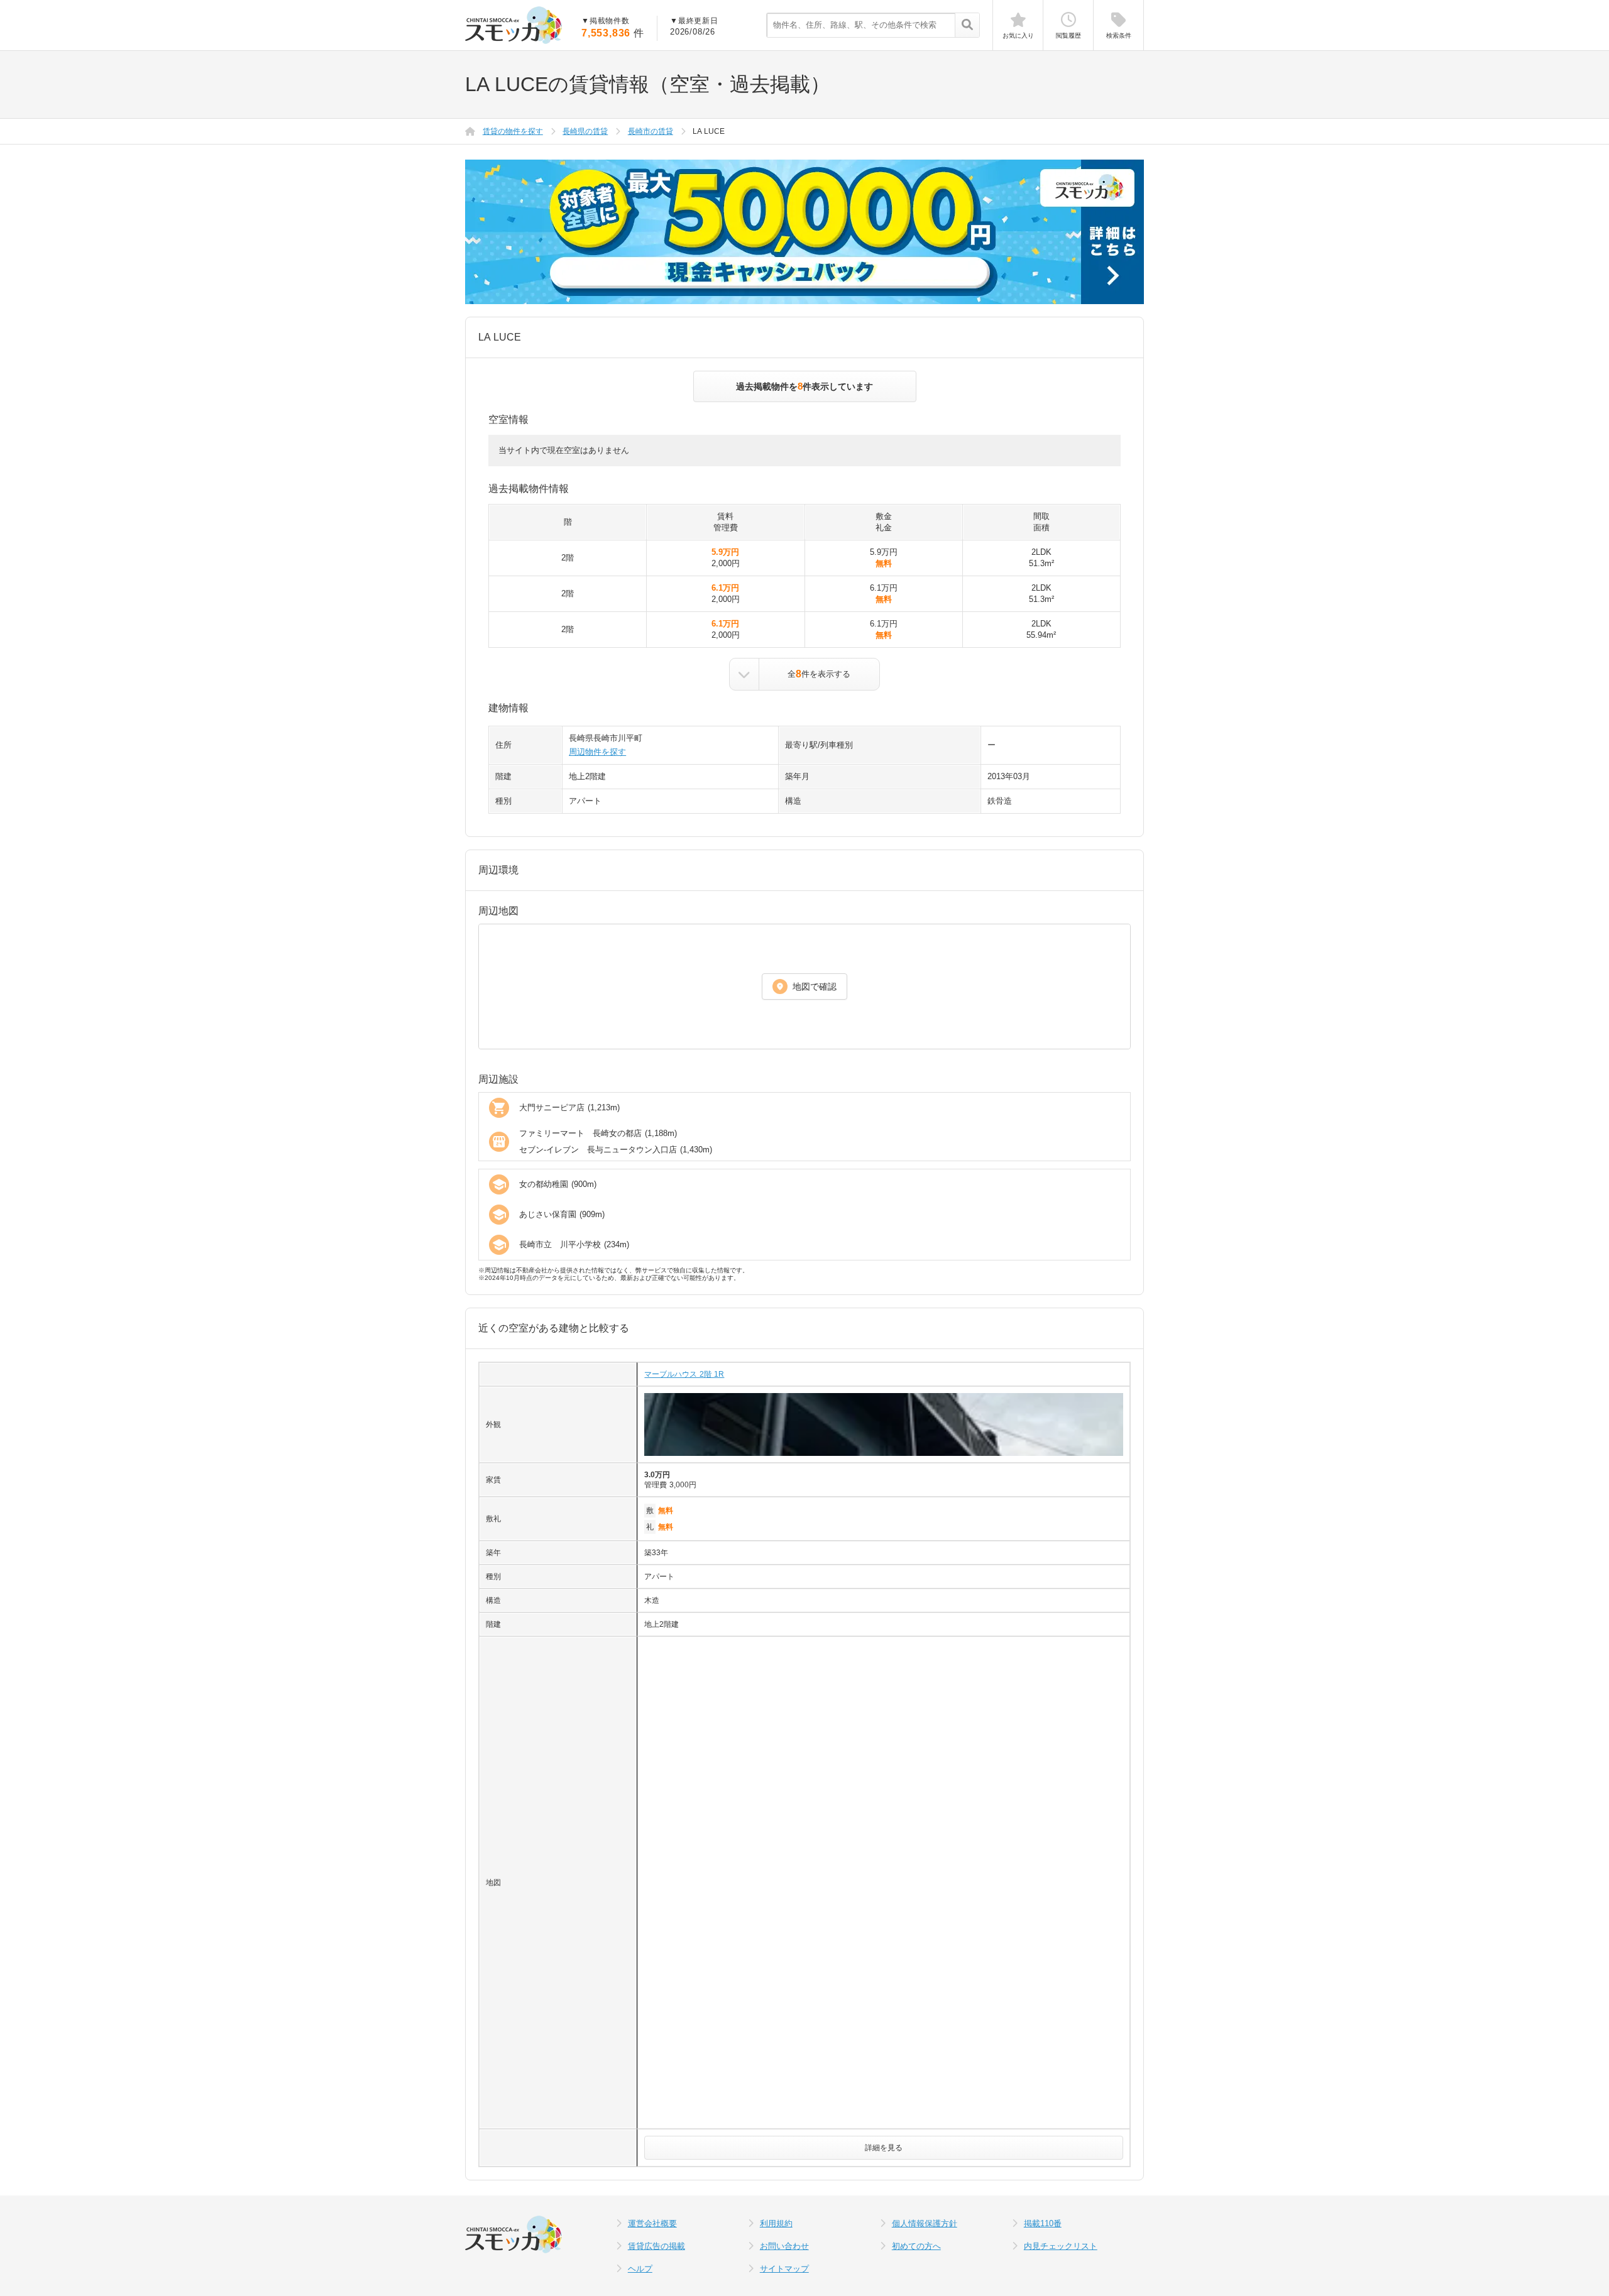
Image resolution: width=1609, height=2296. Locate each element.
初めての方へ (916, 2246)
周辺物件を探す (597, 752)
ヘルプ (640, 2269)
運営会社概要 (652, 2223)
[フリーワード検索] (967, 26)
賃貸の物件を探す (513, 131)
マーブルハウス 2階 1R (684, 1374)
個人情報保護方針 (925, 2223)
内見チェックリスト (1061, 2246)
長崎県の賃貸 (585, 131)
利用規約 (776, 2223)
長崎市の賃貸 (651, 131)
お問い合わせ (784, 2246)
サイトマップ (784, 2269)
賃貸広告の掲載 (656, 2246)
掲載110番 (1043, 2223)
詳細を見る (884, 2148)
